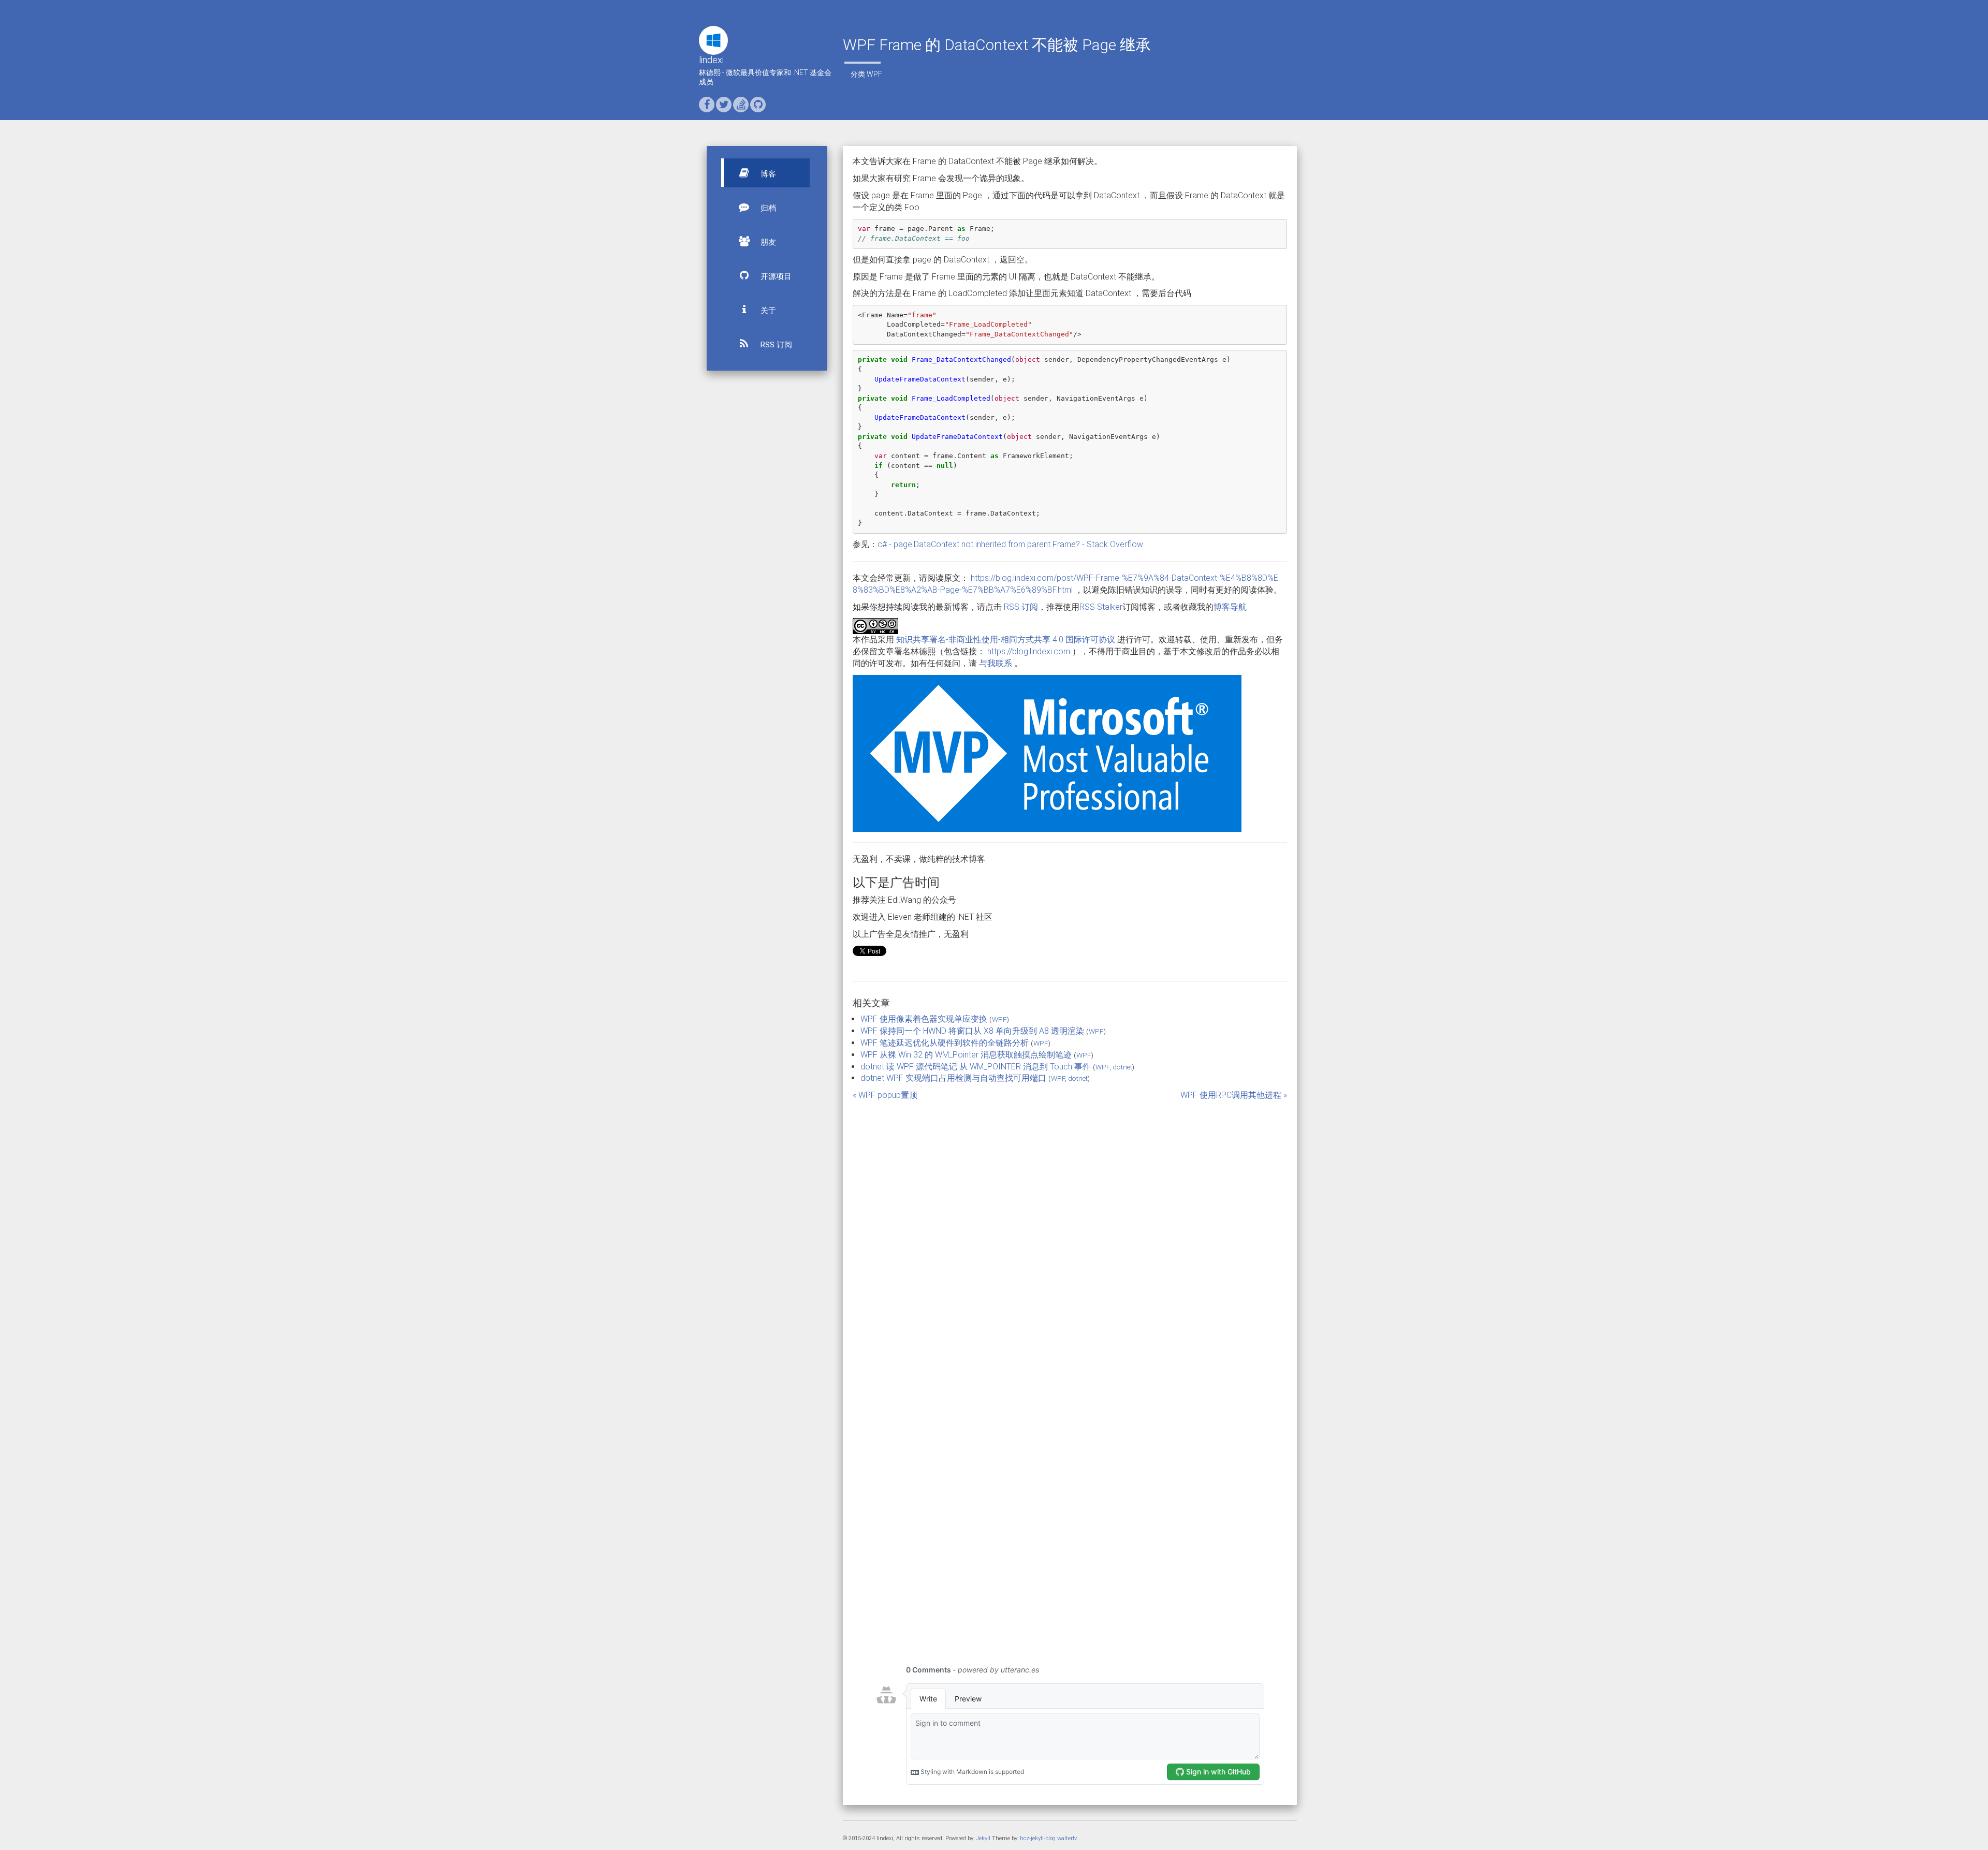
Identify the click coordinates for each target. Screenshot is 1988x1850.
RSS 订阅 (775, 345)
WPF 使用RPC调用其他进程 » (1234, 1095)
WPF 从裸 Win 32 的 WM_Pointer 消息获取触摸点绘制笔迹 (966, 1055)
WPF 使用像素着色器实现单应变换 (924, 1019)
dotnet (1122, 1067)
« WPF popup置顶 (885, 1095)
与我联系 (996, 663)
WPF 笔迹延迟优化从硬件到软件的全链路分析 (945, 1043)
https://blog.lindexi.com (1029, 651)
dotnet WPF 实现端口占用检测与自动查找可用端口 (953, 1078)
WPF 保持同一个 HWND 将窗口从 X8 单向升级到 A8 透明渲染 (972, 1031)
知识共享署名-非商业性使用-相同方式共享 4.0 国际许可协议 (1006, 640)
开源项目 (775, 276)
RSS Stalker (1101, 607)
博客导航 (1230, 607)
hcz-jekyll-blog (1038, 1838)
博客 (767, 174)
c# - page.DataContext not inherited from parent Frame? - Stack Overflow (1010, 544)
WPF (874, 74)
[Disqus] (1070, 1231)
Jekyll (983, 1838)
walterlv (1067, 1838)
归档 (767, 208)
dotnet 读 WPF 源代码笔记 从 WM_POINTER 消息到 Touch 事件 (976, 1067)
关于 (767, 311)
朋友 (767, 242)
